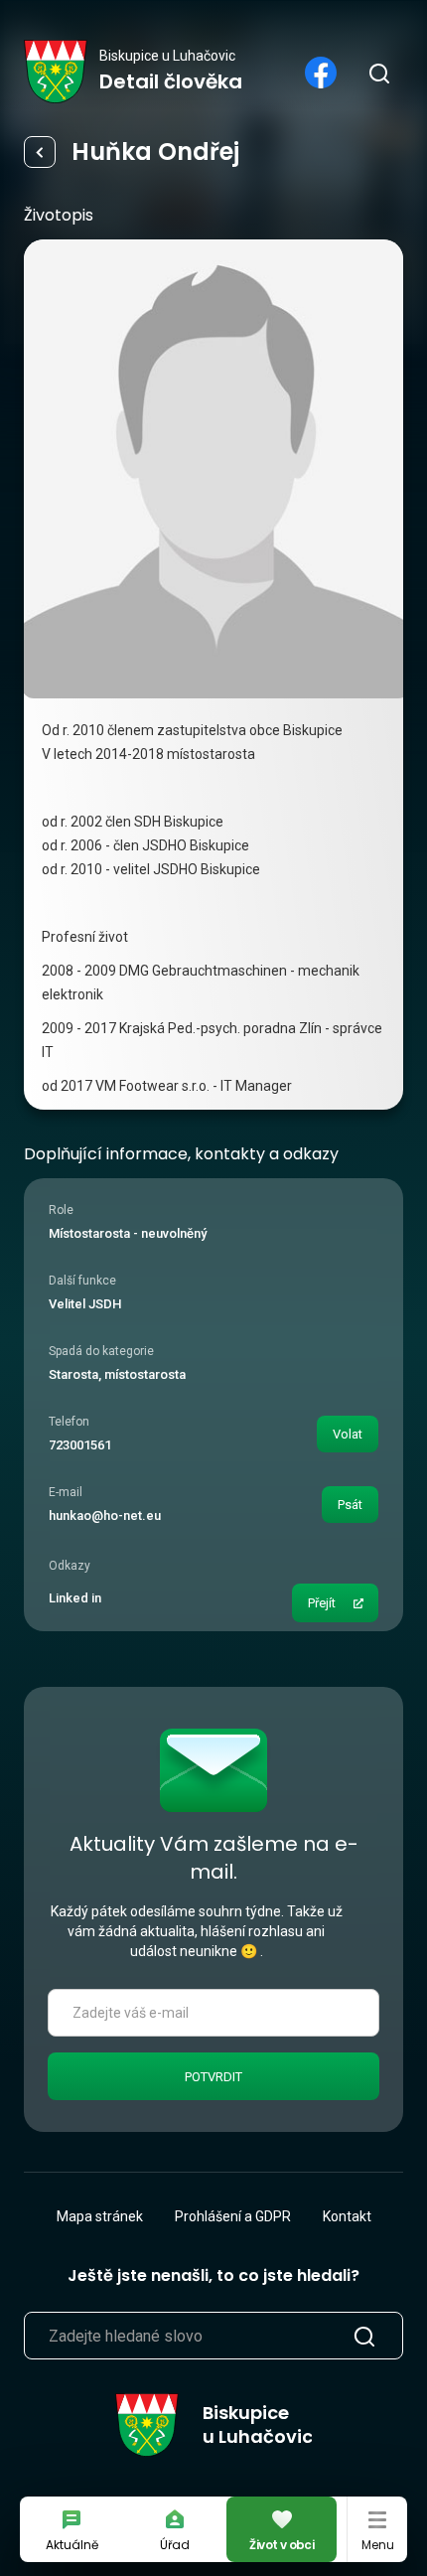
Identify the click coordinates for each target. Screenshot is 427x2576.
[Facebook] (321, 73)
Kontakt (347, 2216)
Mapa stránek (100, 2216)
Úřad (175, 2545)
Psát (350, 1505)
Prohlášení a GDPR (233, 2216)
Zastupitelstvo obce (40, 152)
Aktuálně (72, 2545)
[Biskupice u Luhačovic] (56, 72)
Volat (348, 1434)
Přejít (322, 1603)
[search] (378, 73)
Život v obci (282, 2545)
